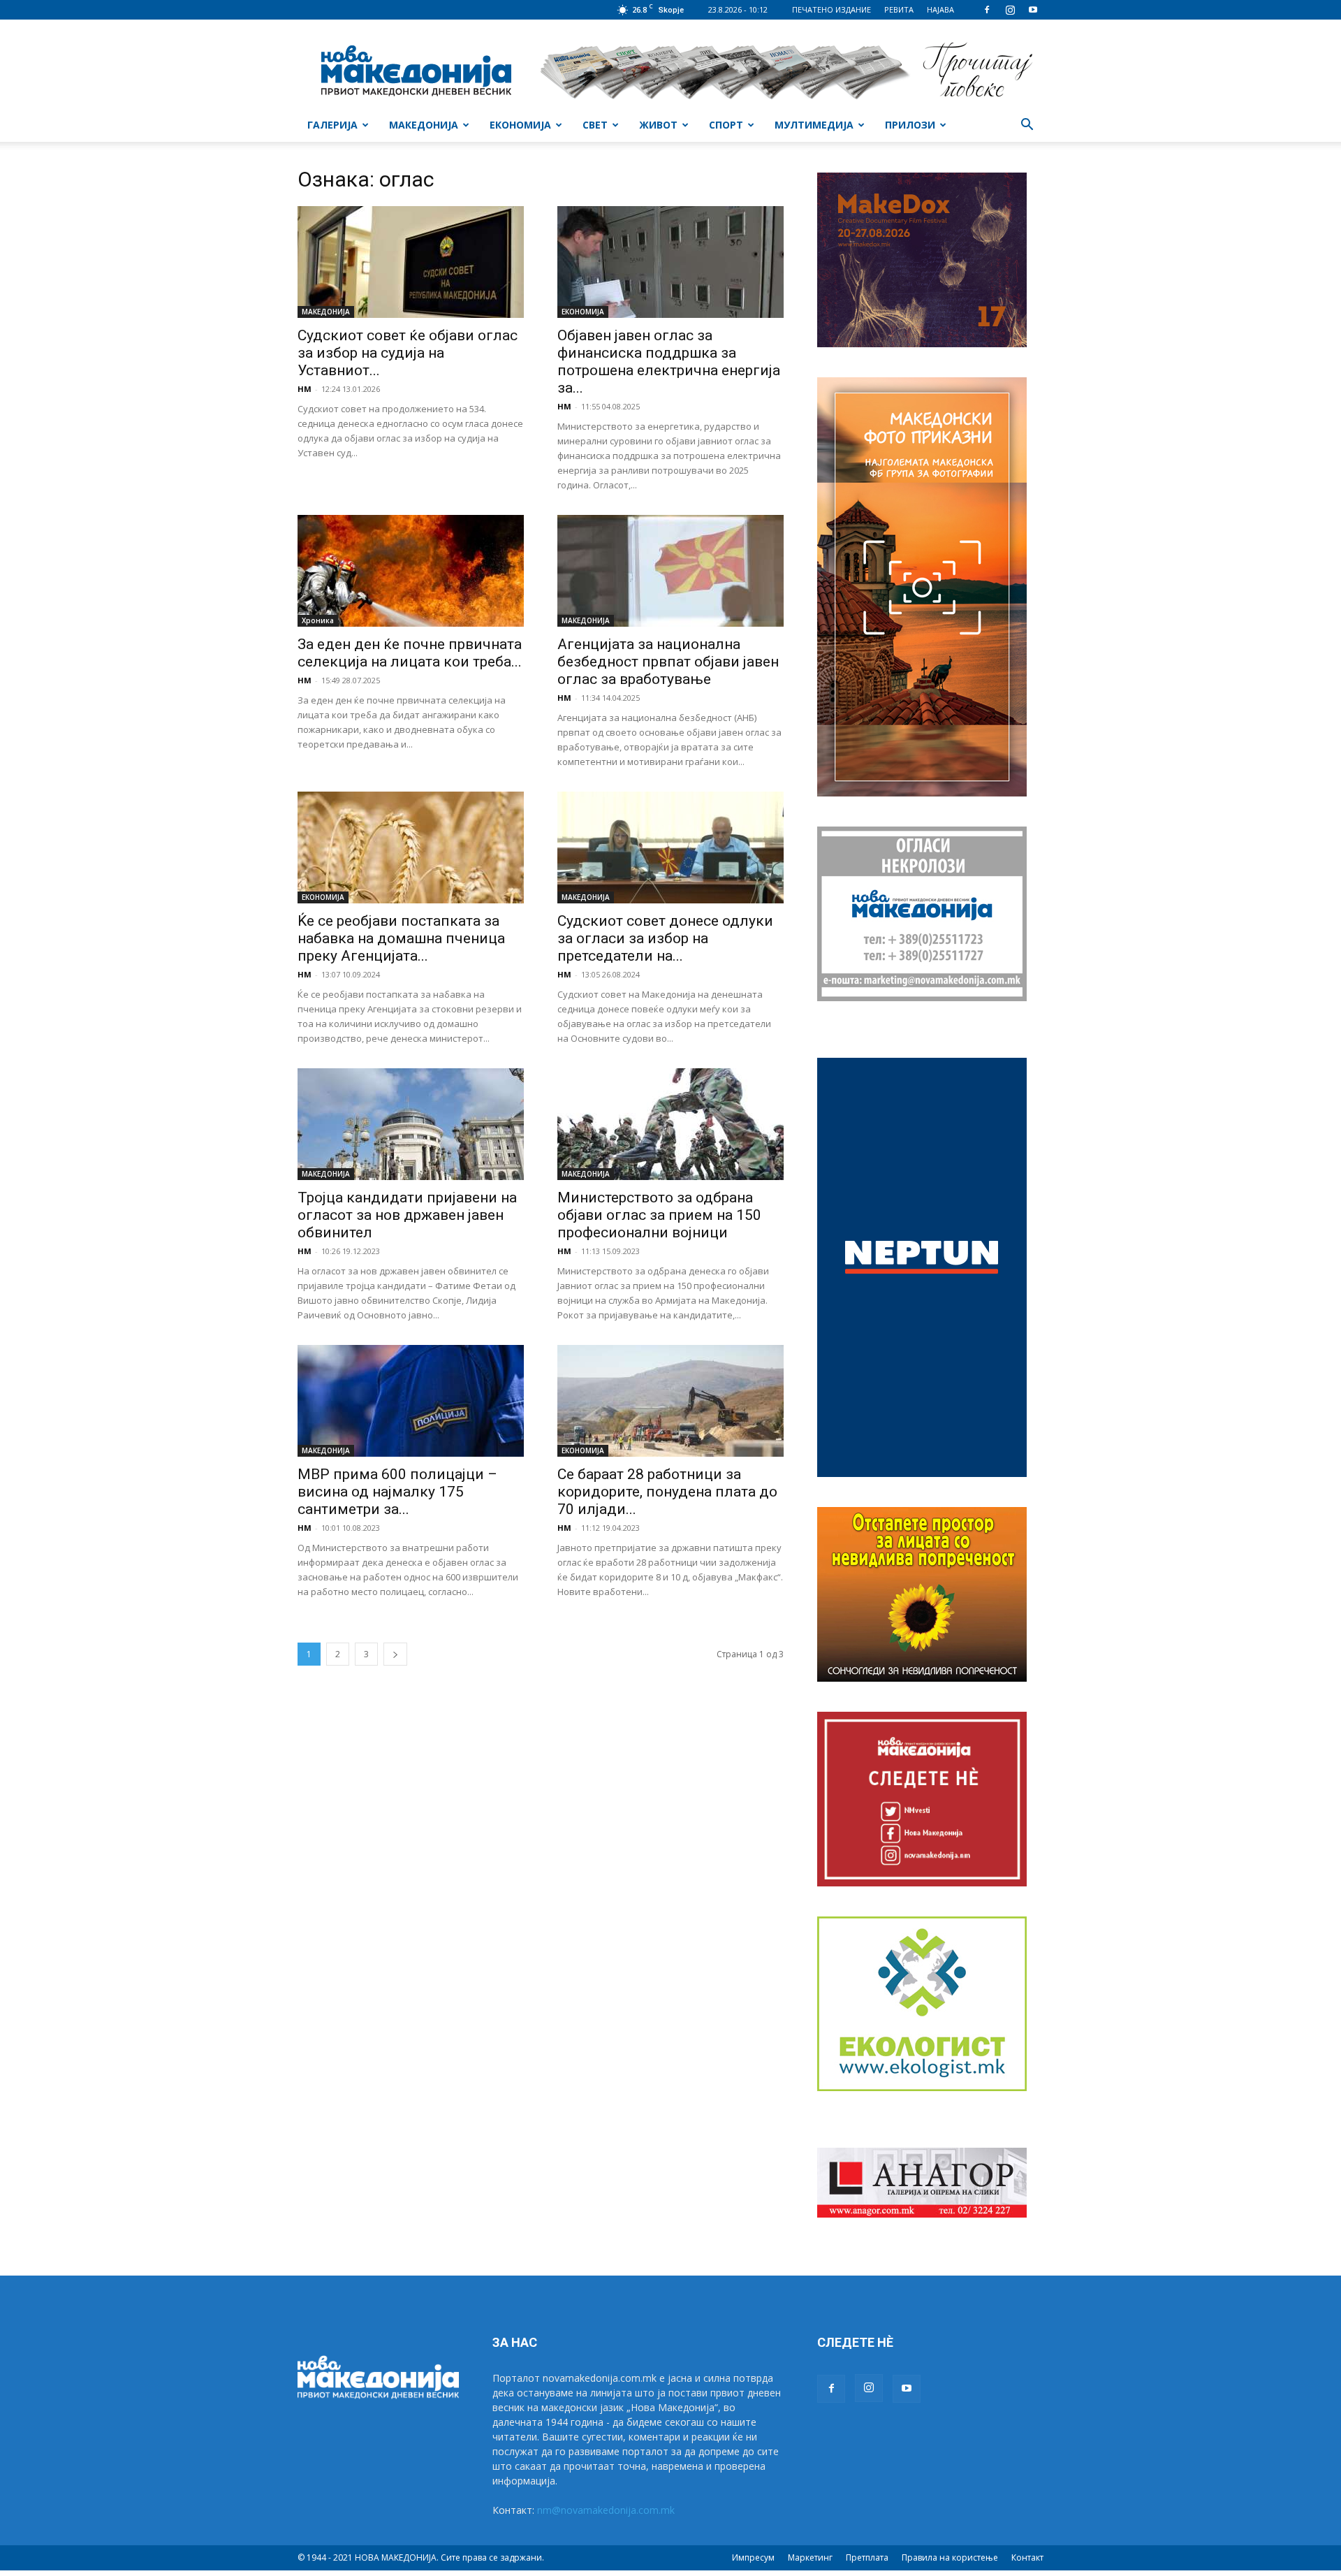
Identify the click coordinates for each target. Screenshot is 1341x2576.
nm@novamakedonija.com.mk (606, 2510)
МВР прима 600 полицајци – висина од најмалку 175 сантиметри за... (397, 1492)
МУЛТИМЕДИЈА (814, 125)
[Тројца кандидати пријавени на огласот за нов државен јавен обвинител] (411, 1124)
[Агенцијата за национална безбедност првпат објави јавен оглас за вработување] (670, 571)
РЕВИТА (899, 9)
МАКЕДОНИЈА (424, 125)
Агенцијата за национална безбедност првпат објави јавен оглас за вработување (668, 662)
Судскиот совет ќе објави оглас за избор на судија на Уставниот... (408, 353)
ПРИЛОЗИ (910, 125)
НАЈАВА (940, 9)
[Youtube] (1033, 10)
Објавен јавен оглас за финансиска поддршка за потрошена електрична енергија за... (669, 362)
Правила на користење (950, 2557)
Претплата (867, 2557)
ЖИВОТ (658, 125)
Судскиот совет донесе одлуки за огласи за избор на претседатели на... (665, 938)
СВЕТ (595, 125)
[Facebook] (987, 10)
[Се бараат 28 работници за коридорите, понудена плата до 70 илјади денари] (670, 1401)
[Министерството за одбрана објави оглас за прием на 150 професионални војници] (670, 1124)
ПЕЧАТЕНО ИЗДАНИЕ (831, 9)
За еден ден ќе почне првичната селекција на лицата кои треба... (410, 653)
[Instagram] (1010, 10)
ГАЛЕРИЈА (332, 125)
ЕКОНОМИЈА (520, 125)
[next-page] (395, 1654)
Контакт (1027, 2557)
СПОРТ (726, 125)
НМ (305, 389)
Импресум (753, 2557)
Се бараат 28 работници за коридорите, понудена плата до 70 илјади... (667, 1492)
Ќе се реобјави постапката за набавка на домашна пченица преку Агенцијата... (401, 938)
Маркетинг (810, 2557)
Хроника (318, 620)
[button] (1027, 126)
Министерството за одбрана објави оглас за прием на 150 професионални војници (659, 1215)
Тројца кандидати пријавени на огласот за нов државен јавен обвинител (407, 1215)
